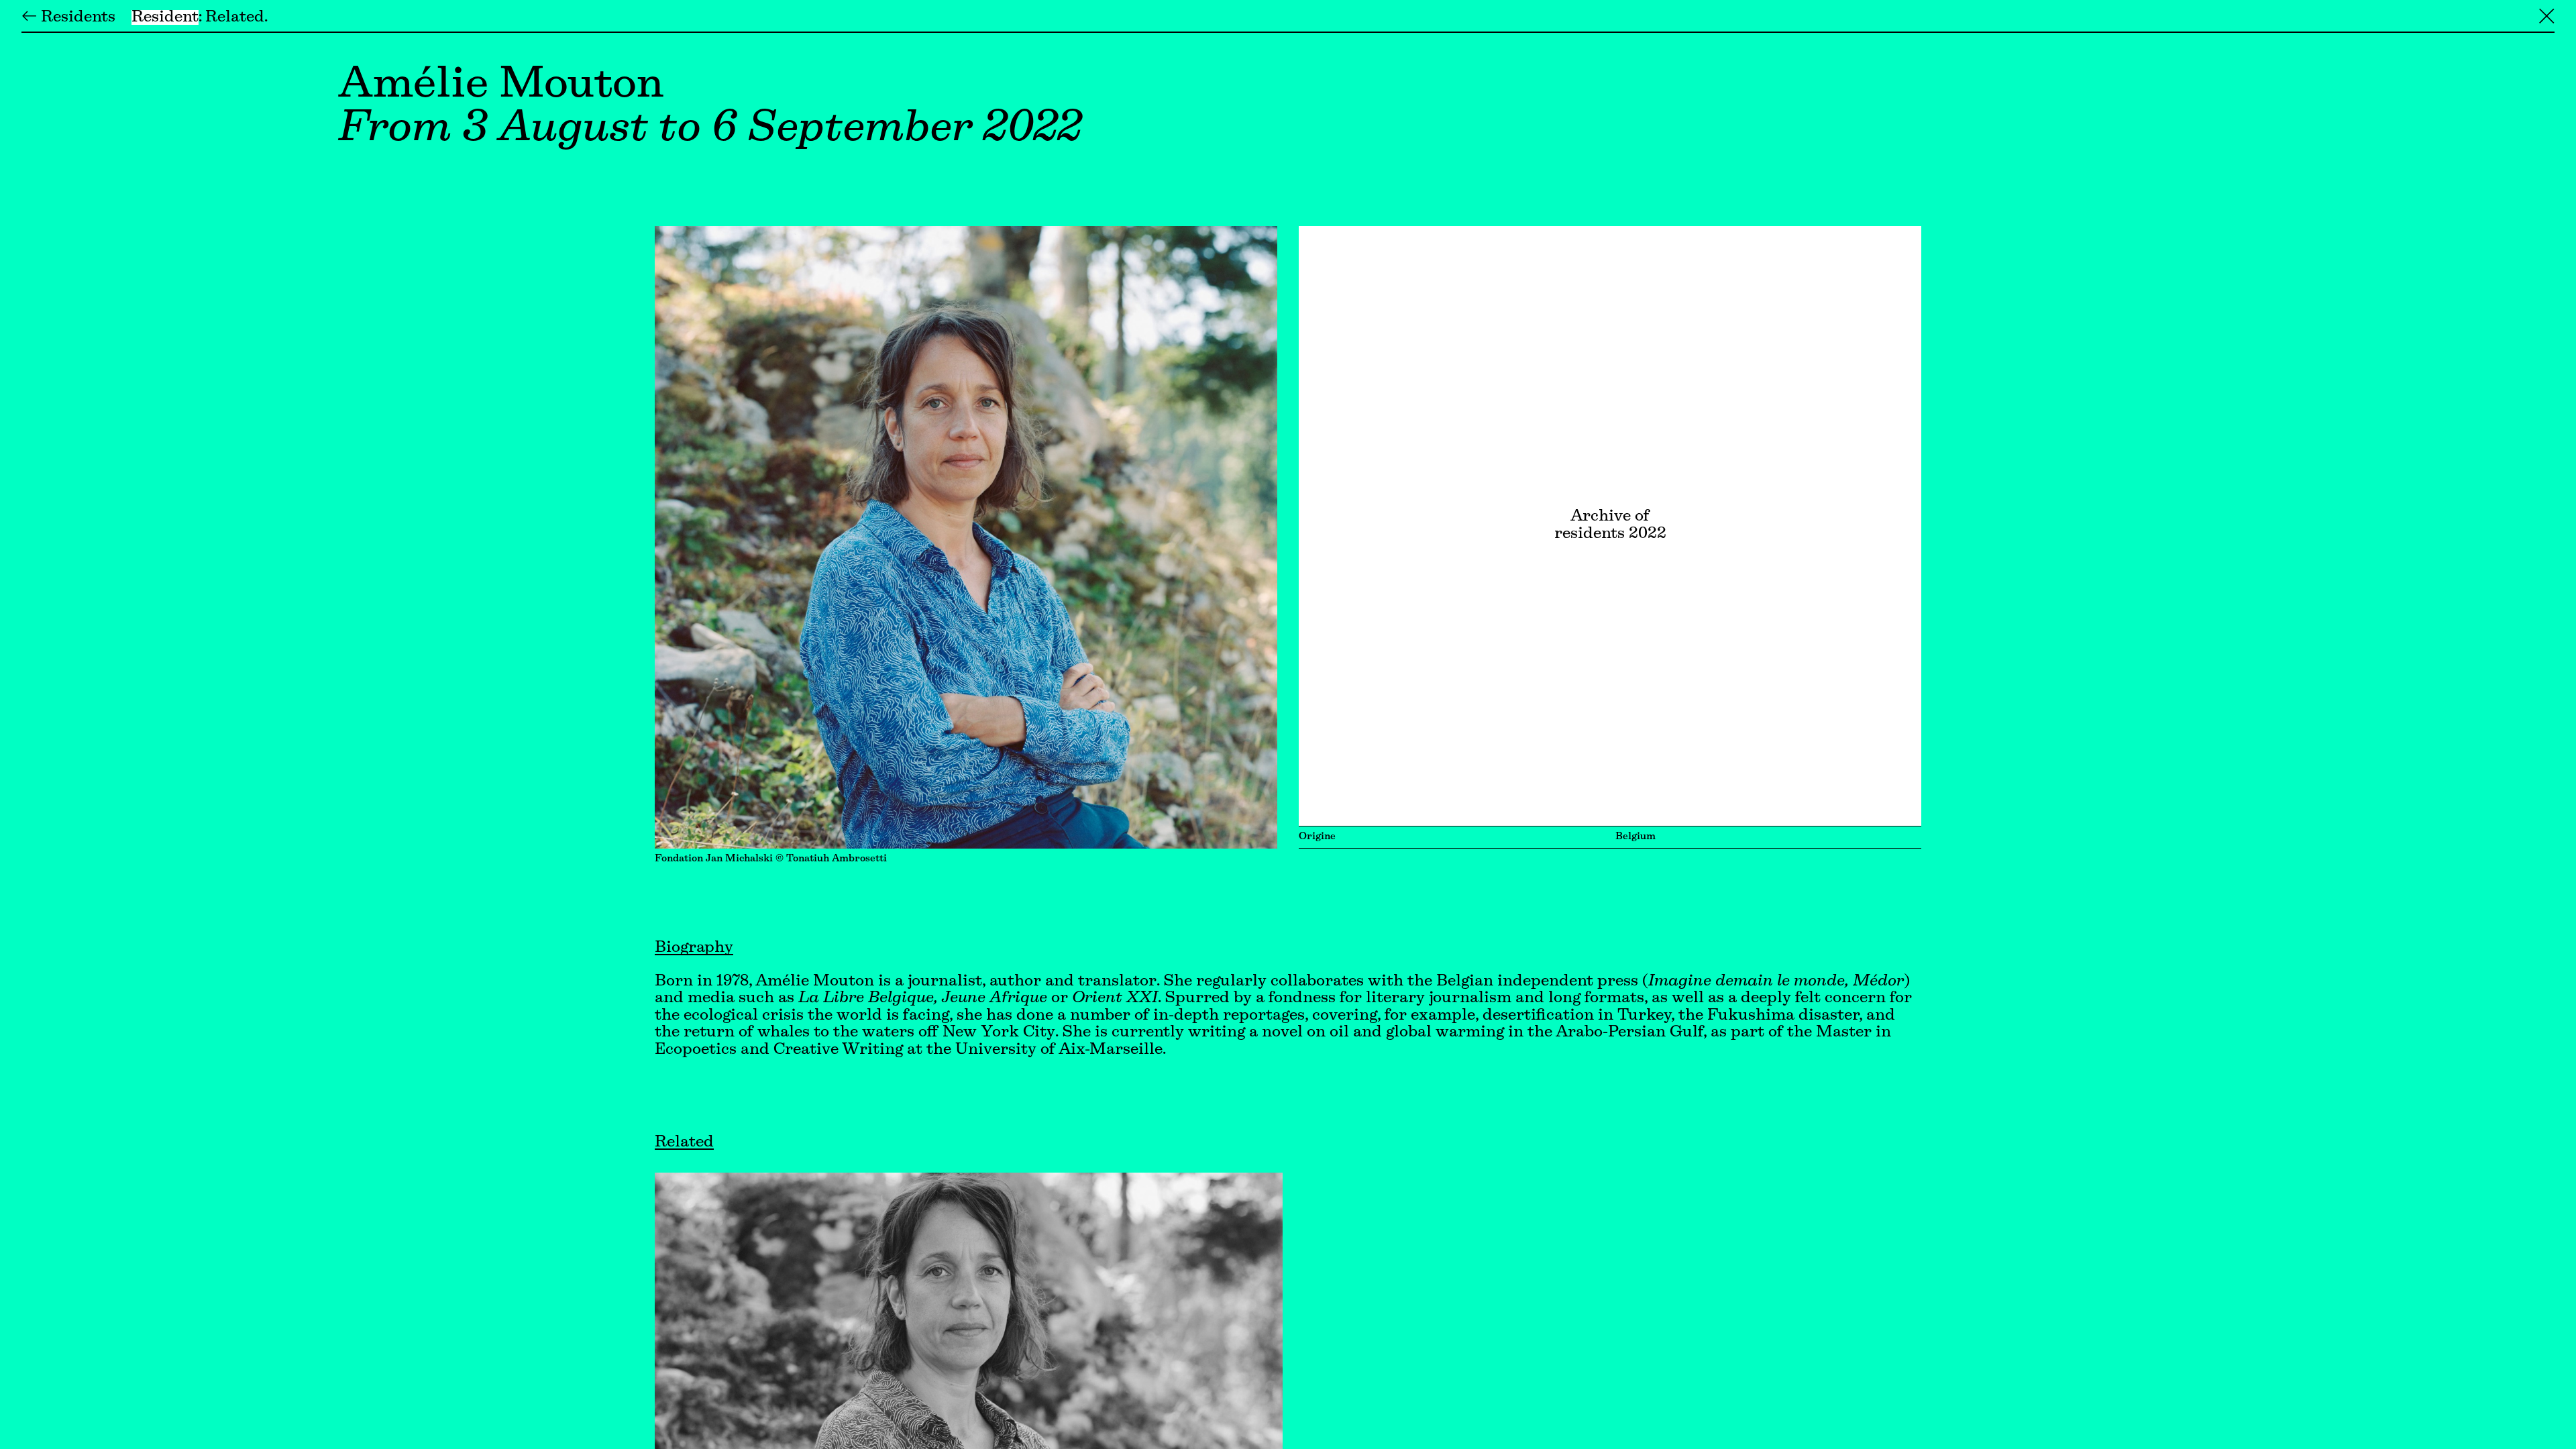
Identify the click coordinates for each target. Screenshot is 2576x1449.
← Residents (68, 17)
